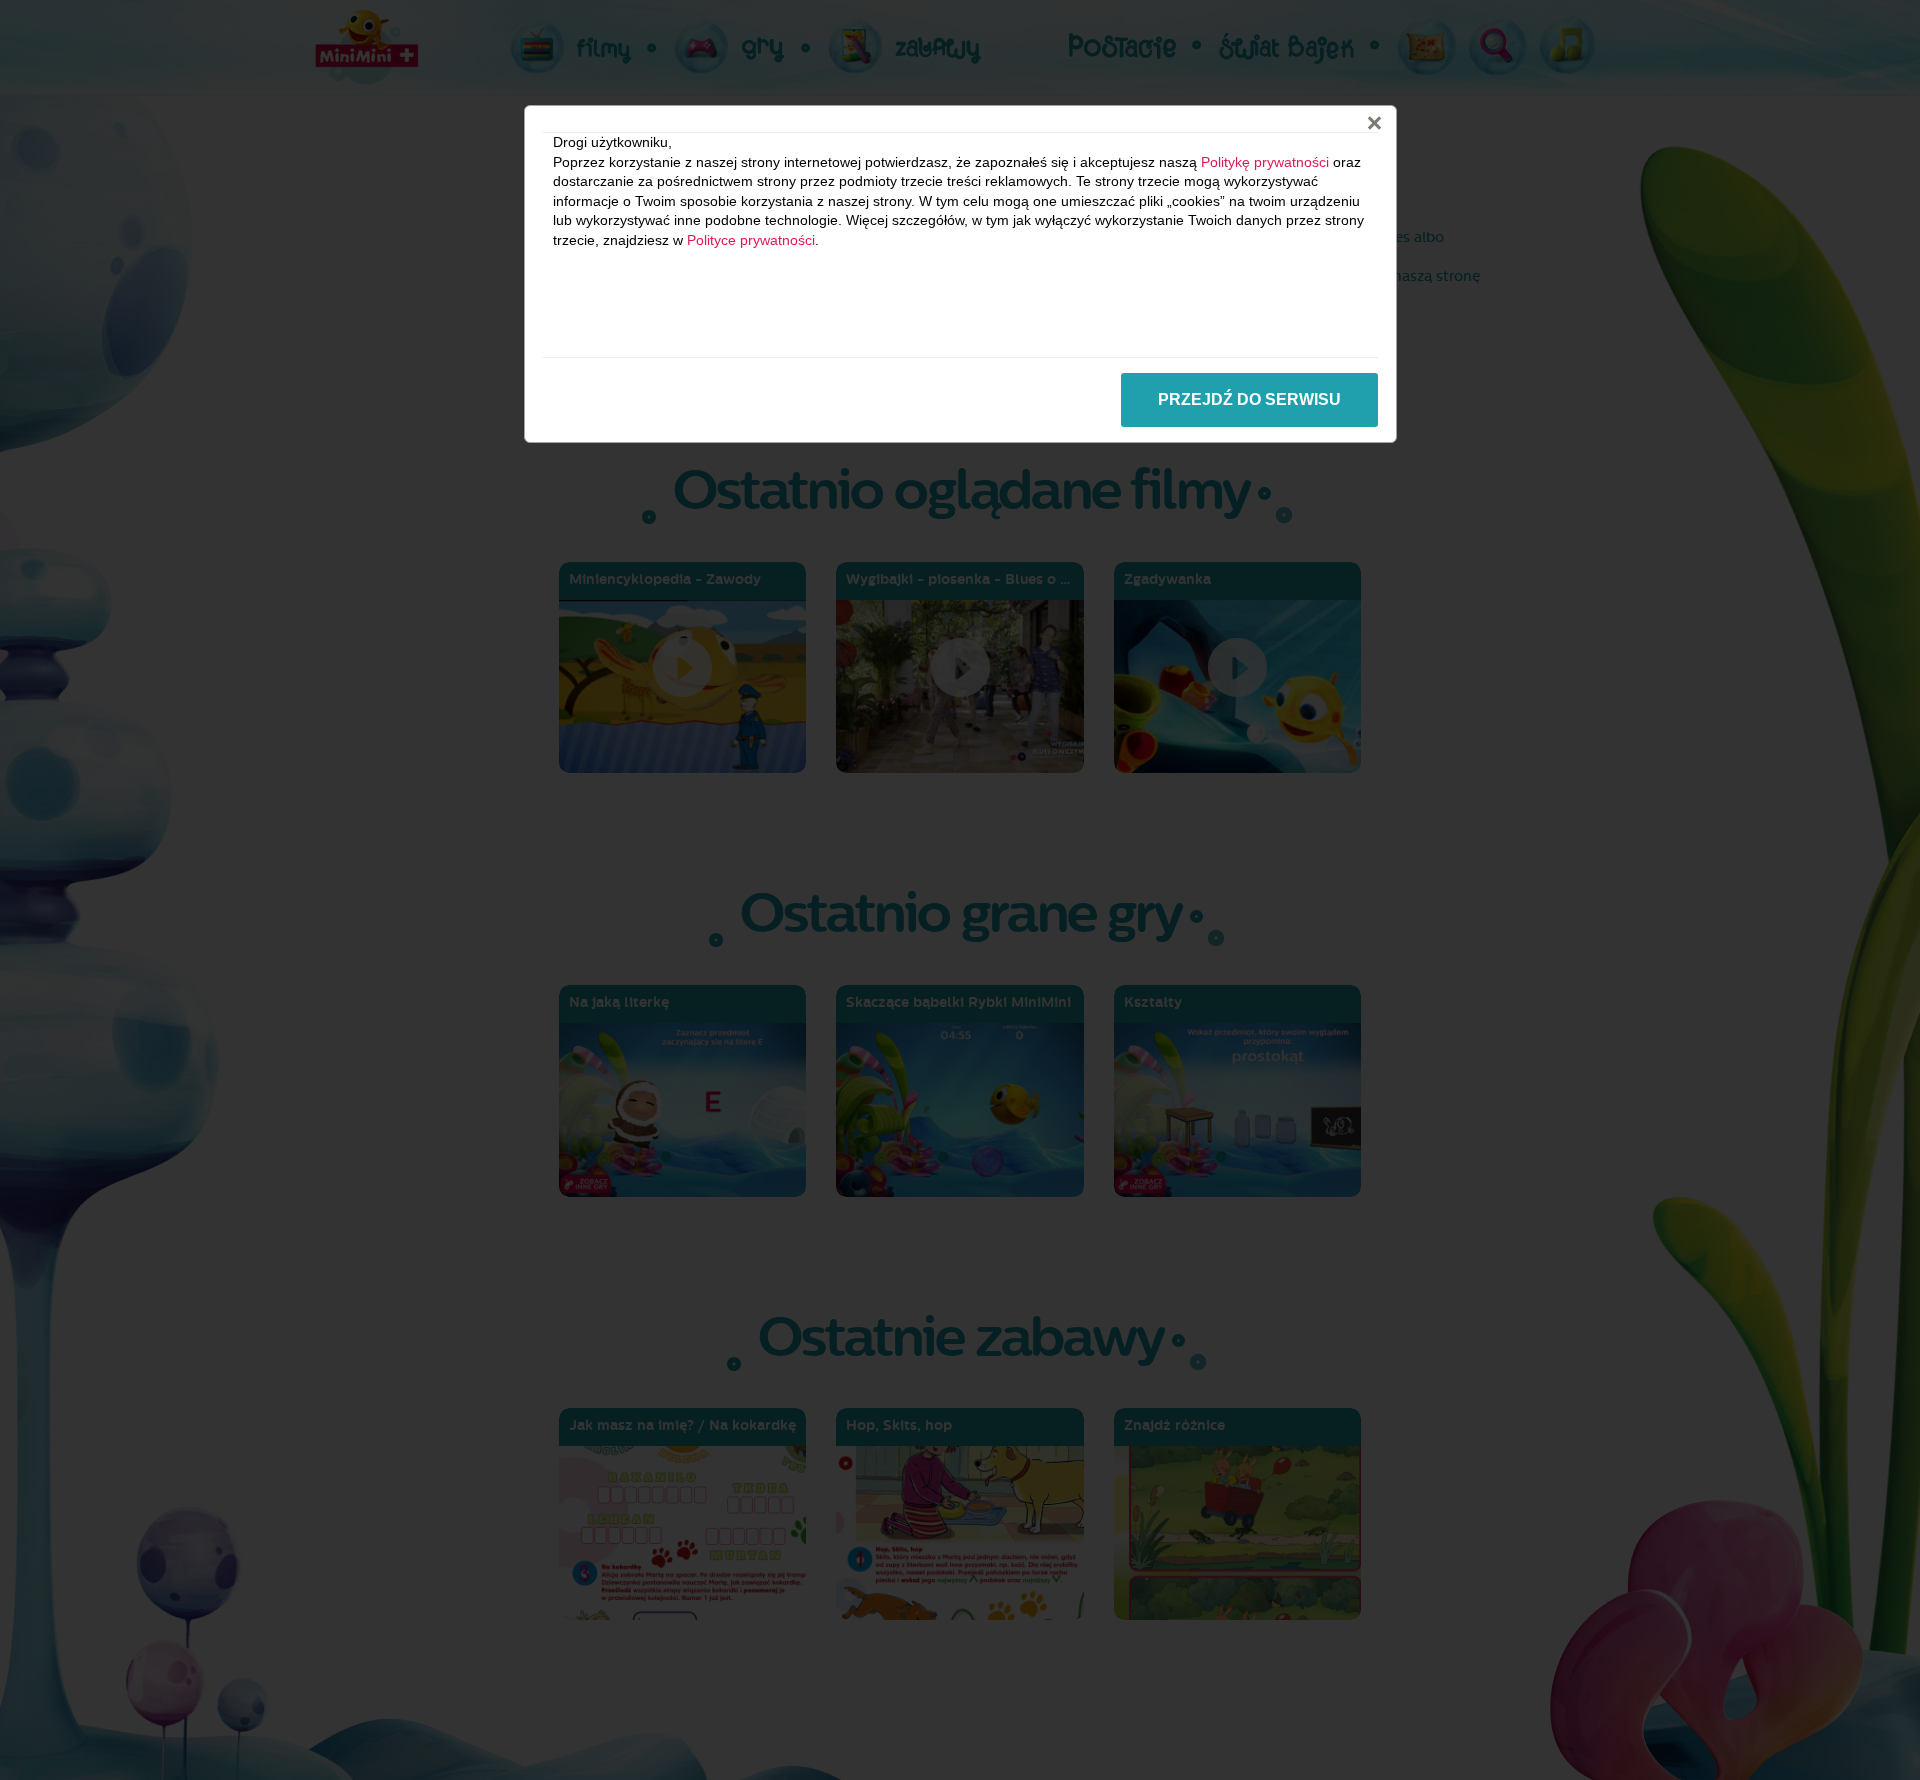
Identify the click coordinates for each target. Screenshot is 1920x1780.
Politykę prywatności (1265, 162)
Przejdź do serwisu (1249, 399)
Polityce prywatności (751, 240)
